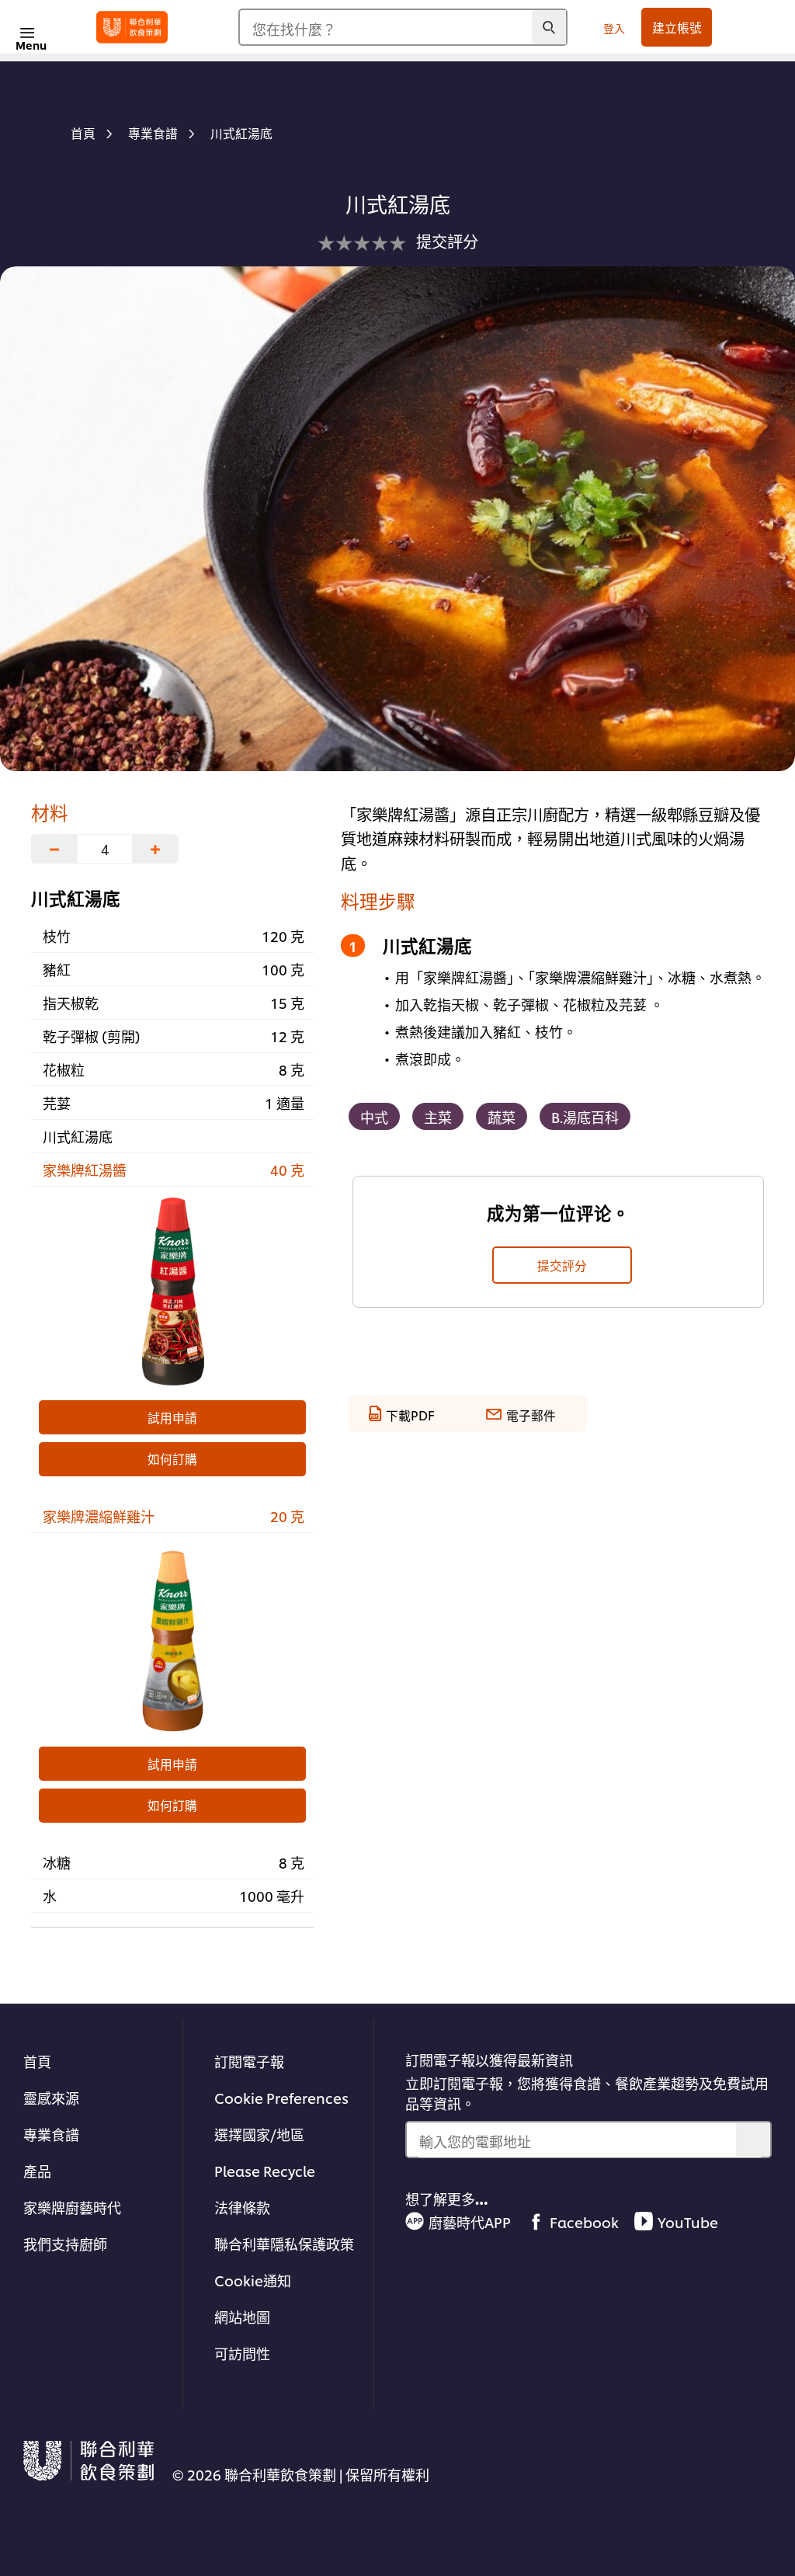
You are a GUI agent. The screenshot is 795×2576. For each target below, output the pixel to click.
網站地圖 (242, 2316)
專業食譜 (51, 2134)
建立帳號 (677, 27)
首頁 (37, 2061)
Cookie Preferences (281, 2097)
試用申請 (172, 1417)
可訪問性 (242, 2353)
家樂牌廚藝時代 (72, 2207)
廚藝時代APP (470, 2221)
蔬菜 (502, 1116)
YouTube (688, 2221)
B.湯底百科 (585, 1116)
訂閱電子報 (249, 2061)
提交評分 (562, 1265)
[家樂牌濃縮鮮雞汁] (172, 1638)
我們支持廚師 (65, 2243)
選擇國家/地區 (259, 2134)
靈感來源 (51, 2097)
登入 (614, 28)
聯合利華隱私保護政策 (284, 2243)
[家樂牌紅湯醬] (172, 1291)
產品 (37, 2170)
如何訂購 (172, 1458)
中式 (374, 1116)
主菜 (438, 1116)
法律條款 (242, 2207)
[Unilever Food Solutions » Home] (132, 27)
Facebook (584, 2221)
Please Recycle (265, 2170)
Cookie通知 (253, 2280)
